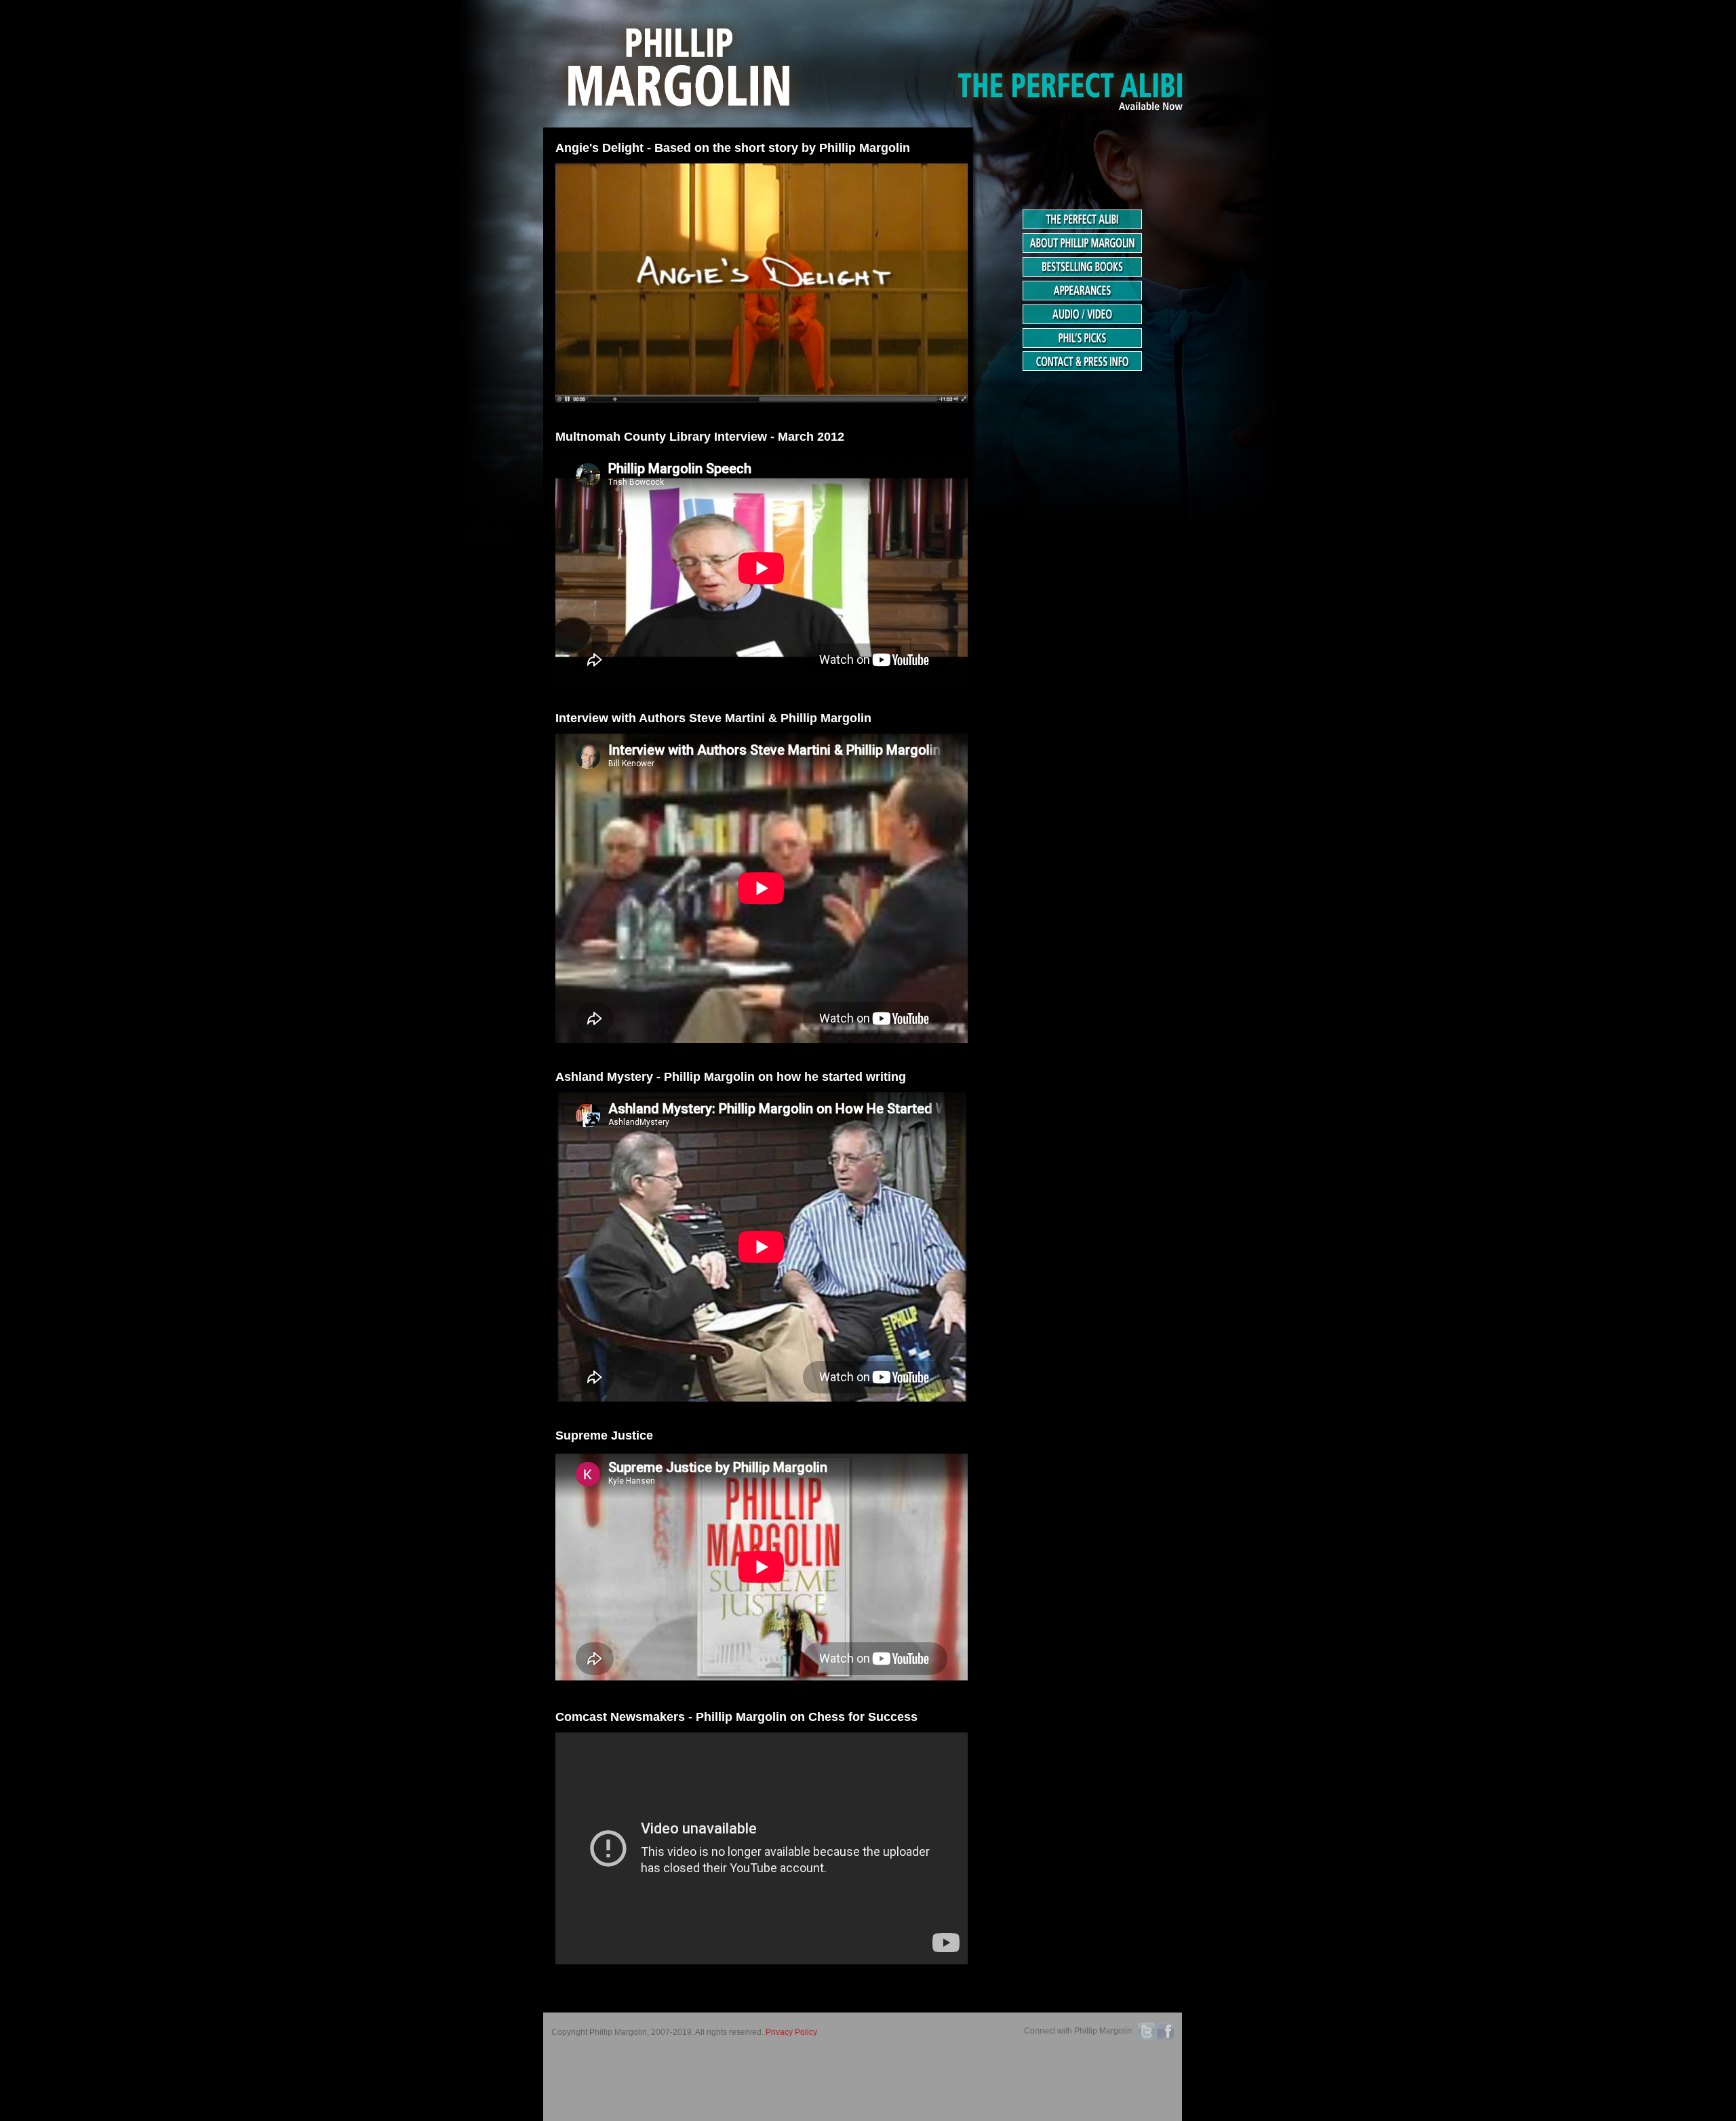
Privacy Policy (791, 2032)
